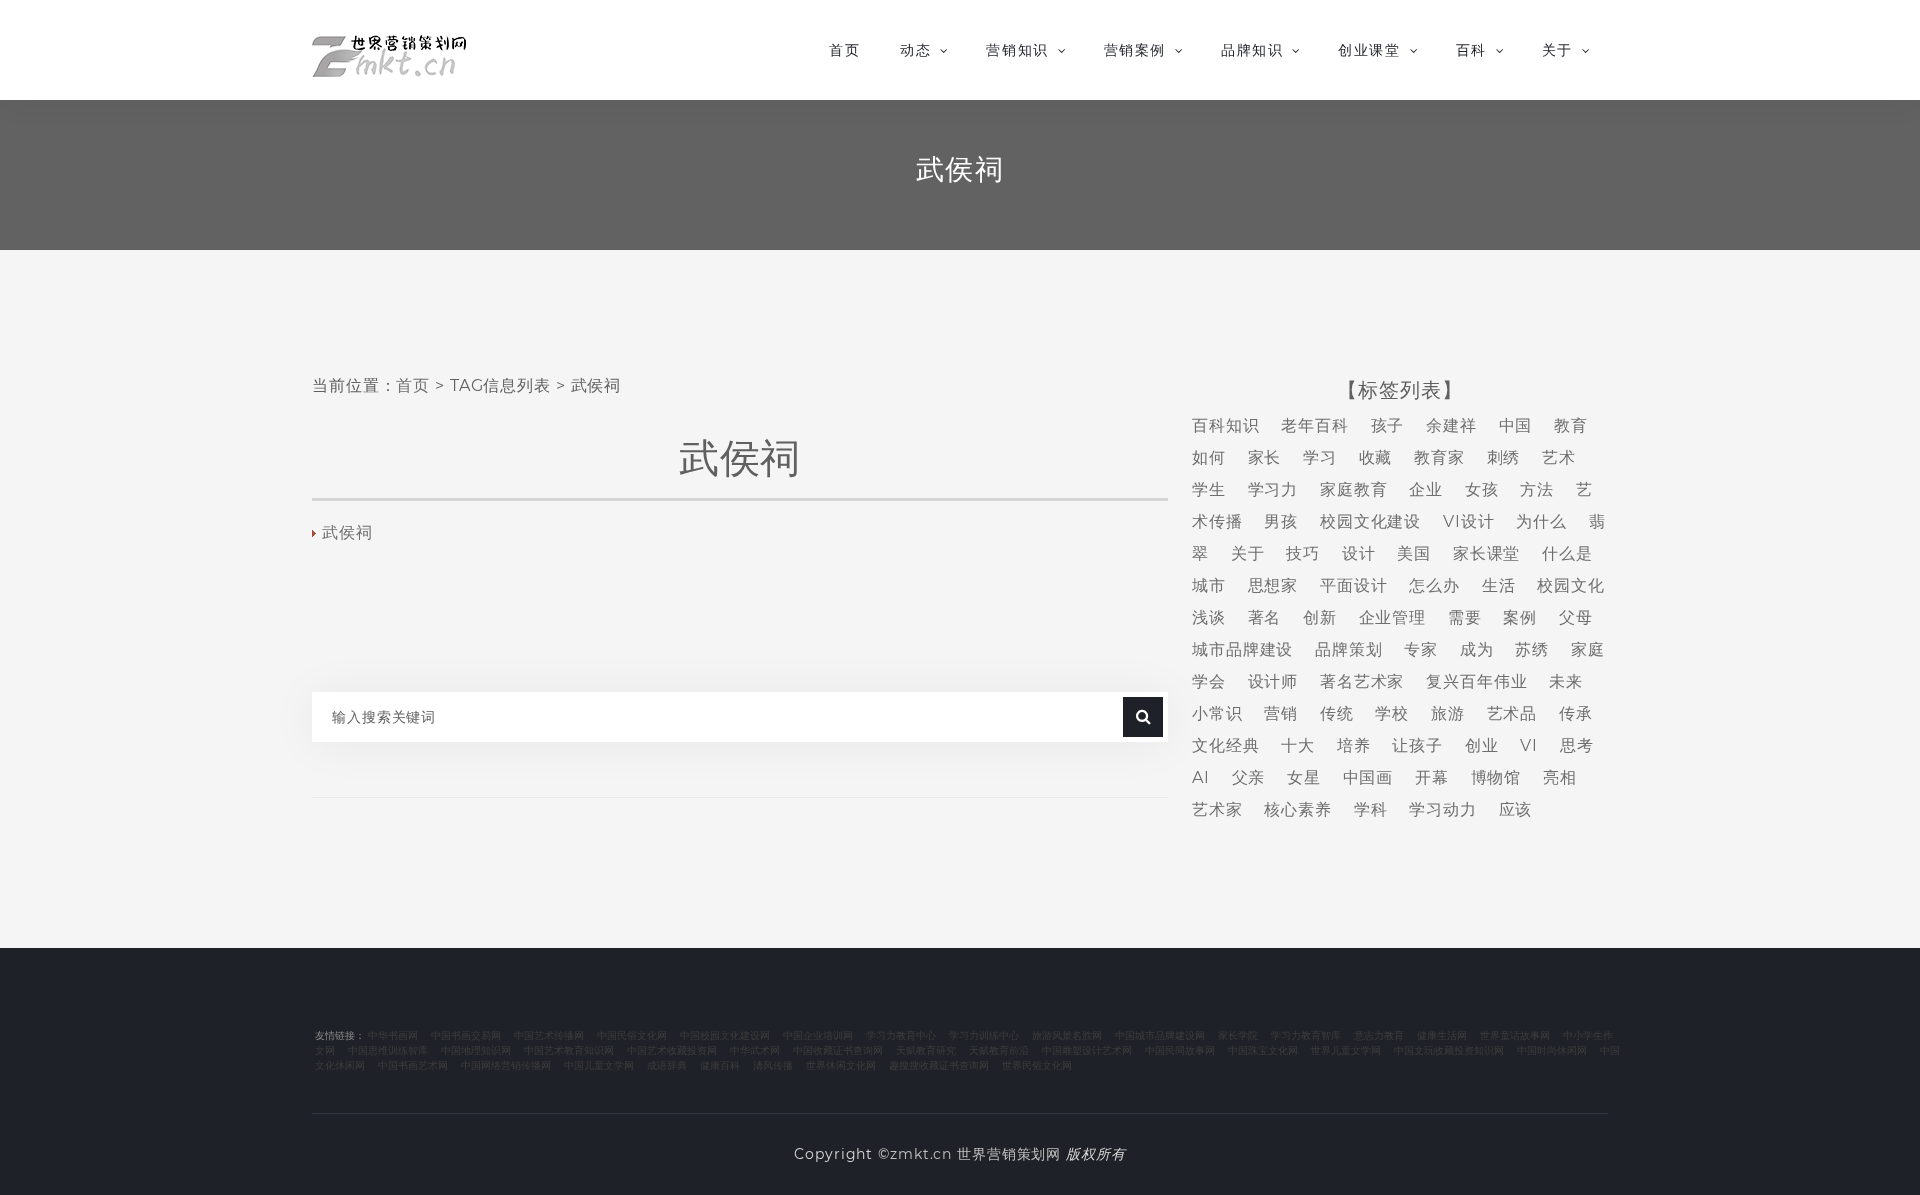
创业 (1482, 745)
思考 (1577, 745)
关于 (1557, 50)
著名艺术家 (1362, 681)
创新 (1320, 617)
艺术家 (1217, 809)
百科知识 (1226, 425)
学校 (1392, 713)
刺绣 (1504, 457)
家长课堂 (1487, 553)
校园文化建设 (1370, 521)
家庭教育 (1354, 489)
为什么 (1541, 521)
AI (1201, 777)
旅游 (1448, 713)
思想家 (1273, 585)
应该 (1516, 809)
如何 (1209, 457)
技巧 (1303, 553)
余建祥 (1451, 425)
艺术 (1559, 457)
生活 (1499, 585)
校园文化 (1571, 585)
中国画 (1368, 777)
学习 (1320, 457)
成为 (1477, 649)
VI (1529, 745)
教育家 (1439, 457)
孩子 (1388, 425)
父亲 (1249, 777)
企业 (1426, 489)
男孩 (1281, 521)
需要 (1465, 617)
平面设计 (1354, 585)
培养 (1354, 745)
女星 (1304, 777)
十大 (1298, 745)
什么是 (1567, 553)
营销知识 (1017, 50)
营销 (1281, 713)
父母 (1576, 617)
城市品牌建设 (1242, 649)
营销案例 (1135, 50)
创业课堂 (1369, 50)
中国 (1516, 425)
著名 (1265, 617)
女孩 (1482, 489)
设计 (1359, 553)
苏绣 (1532, 649)
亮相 (1560, 777)
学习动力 (1443, 809)
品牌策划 (1349, 649)
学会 (1209, 681)
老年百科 (1315, 425)
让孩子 (1417, 745)
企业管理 (1393, 617)
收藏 (1376, 457)
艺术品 (1512, 713)
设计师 (1273, 681)
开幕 (1432, 777)
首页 (844, 50)
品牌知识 (1252, 50)
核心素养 (1298, 809)
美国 (1414, 553)
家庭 (1588, 649)
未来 (1566, 681)
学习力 (1273, 489)
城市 (1209, 585)
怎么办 (1434, 585)
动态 (915, 50)
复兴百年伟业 (1476, 681)
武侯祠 (347, 532)
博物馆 (1496, 777)
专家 (1421, 649)
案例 (1520, 617)
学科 (1371, 809)
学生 (1209, 489)
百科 (1471, 50)
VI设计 (1469, 521)
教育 (1571, 425)
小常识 (1217, 713)
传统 (1337, 713)
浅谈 (1209, 617)
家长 (1265, 457)
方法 (1537, 489)
